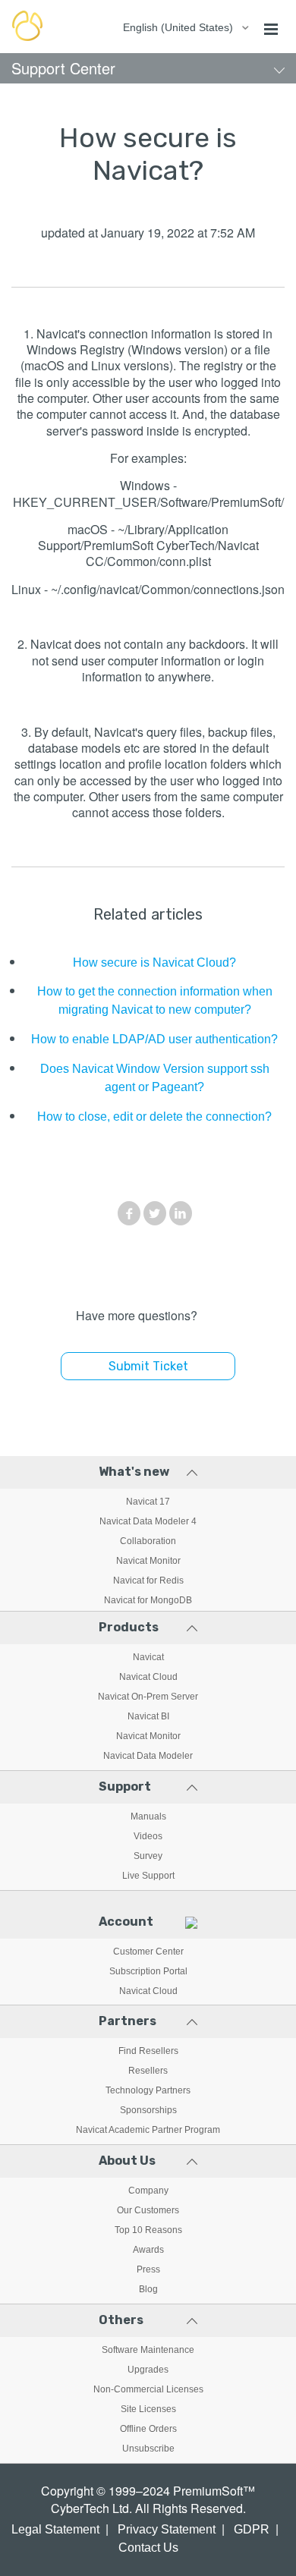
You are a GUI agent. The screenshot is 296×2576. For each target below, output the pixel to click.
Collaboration (148, 1541)
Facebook (129, 1213)
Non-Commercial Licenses (148, 2389)
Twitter (155, 1213)
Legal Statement (55, 2529)
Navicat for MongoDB (148, 1600)
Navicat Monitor (148, 1561)
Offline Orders (148, 2429)
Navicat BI (148, 1716)
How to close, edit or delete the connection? (154, 1117)
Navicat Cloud (148, 1677)
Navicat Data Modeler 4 (148, 1521)
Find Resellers (148, 2051)
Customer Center (148, 1952)
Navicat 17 (148, 1502)
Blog (148, 2289)
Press (148, 2269)
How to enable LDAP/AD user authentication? (154, 1039)
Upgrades (148, 2370)
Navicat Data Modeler (148, 1756)
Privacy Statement (167, 2529)
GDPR (252, 2529)
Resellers (148, 2071)
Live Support (148, 1876)
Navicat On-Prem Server (148, 1697)
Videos (148, 1836)
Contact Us (148, 2548)
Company (148, 2191)
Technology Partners (148, 2090)
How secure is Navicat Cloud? (154, 962)
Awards (148, 2250)
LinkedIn (181, 1213)
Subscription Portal (148, 1971)
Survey (148, 1856)
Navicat (148, 1657)
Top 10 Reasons (148, 2230)
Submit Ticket (148, 1366)
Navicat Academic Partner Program (148, 2130)
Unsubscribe (148, 2449)
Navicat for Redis (148, 1581)
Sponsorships (148, 2110)
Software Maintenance (148, 2350)
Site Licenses (148, 2409)
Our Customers (148, 2210)
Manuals (148, 1816)
